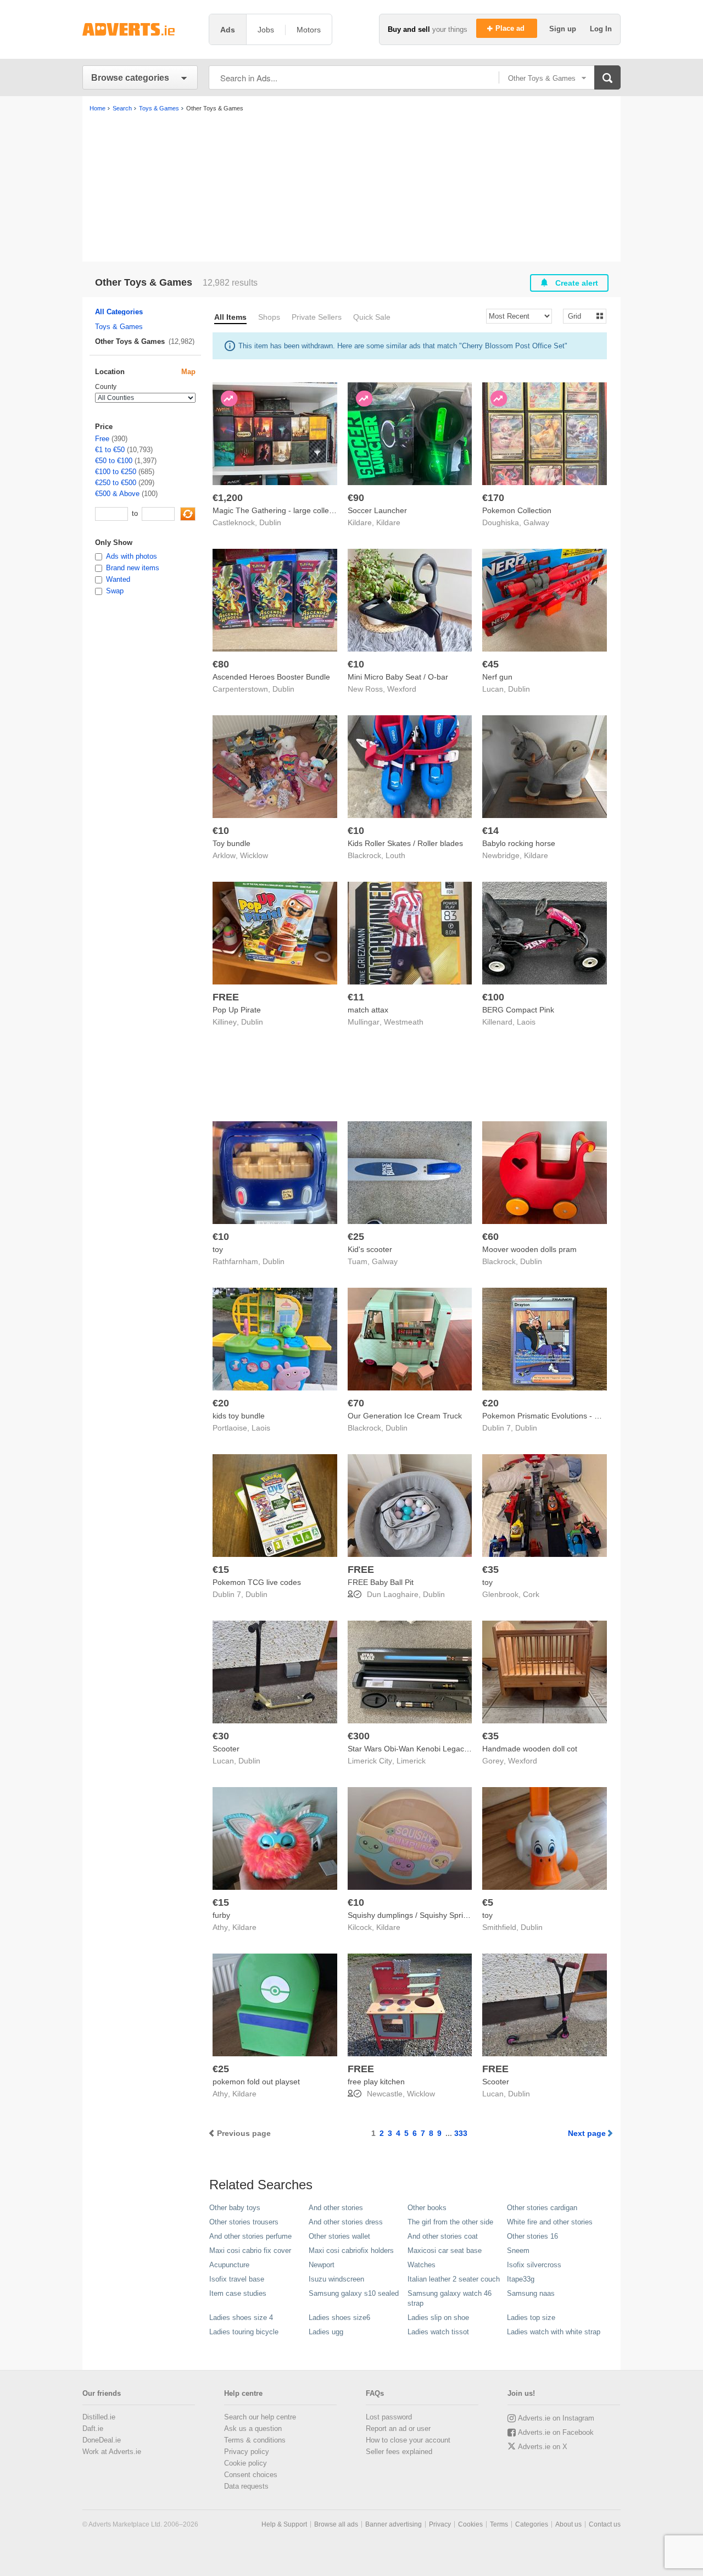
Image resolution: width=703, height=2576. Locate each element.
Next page (587, 2133)
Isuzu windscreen (336, 2279)
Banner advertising (394, 2524)
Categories (532, 2524)
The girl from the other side (450, 2222)
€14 (490, 831)
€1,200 (228, 498)
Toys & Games (119, 327)
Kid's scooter (370, 1249)
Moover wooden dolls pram (529, 1249)
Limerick (411, 1761)
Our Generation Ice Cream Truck (405, 1416)
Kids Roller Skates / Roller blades (405, 843)
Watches (422, 2265)
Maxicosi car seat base (445, 2250)
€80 (221, 664)
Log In (601, 29)
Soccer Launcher (377, 510)
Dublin (270, 522)
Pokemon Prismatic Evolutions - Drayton (552, 1416)
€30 (221, 1736)
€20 (221, 1403)
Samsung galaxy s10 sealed (354, 2293)
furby (221, 1915)
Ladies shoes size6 (339, 2318)
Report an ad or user (398, 2428)
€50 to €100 (114, 461)
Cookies (470, 2524)
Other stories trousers (244, 2222)
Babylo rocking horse (519, 843)
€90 (356, 498)
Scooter (226, 1749)
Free (102, 439)
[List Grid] (580, 316)
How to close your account (408, 2440)
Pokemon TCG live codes (257, 1582)
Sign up (564, 29)
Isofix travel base (237, 2279)
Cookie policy (246, 2463)
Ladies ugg (326, 2332)
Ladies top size (531, 2318)
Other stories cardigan (542, 2208)
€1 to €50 (110, 450)
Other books (427, 2208)
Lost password (389, 2417)
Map (188, 372)
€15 (221, 1570)
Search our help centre (260, 2417)
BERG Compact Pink (518, 1010)
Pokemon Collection (517, 510)
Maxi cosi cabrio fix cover (250, 2250)
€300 (359, 1736)
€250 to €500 (116, 483)
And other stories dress (346, 2222)
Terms (499, 2524)
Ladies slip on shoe (438, 2318)
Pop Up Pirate (237, 1010)
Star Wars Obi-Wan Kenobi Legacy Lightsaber (427, 1749)
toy (218, 1249)
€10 (356, 664)
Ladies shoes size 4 (241, 2318)
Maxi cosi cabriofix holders (351, 2250)
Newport (322, 2265)
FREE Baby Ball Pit (381, 1582)
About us (568, 2524)
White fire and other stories (550, 2222)
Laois (526, 1022)
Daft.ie (93, 2428)
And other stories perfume (250, 2236)
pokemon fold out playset (256, 2082)
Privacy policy (247, 2452)
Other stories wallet (339, 2236)
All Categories (119, 312)
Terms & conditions (255, 2440)
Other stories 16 (532, 2236)
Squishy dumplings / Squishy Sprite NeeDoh (424, 1915)
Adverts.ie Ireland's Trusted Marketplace (140, 29)
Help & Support (284, 2524)
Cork (531, 1594)
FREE (226, 997)
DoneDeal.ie (102, 2440)
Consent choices (251, 2475)
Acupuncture (229, 2265)
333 (461, 2133)
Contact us (605, 2524)
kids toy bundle (239, 1416)
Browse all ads (336, 2524)
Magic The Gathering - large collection (279, 510)
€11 (356, 997)
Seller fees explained (399, 2452)
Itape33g (521, 2279)
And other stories (336, 2208)
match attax (368, 1010)
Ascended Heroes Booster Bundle (271, 677)
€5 (488, 1902)
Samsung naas (531, 2293)
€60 (490, 1237)
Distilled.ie (99, 2417)
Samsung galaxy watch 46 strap (450, 2298)
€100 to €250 (116, 472)
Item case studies (238, 2293)
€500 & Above (117, 494)
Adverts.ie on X (543, 2447)
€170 (493, 498)
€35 (490, 1570)
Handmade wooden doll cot (530, 1749)
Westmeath (404, 1022)
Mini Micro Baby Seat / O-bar (398, 677)
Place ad (511, 28)
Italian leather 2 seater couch (454, 2279)
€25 (356, 1237)
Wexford (402, 689)
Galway (536, 522)
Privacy (440, 2524)
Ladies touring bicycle (244, 2332)
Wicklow (254, 855)
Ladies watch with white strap (554, 2332)
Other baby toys (235, 2208)
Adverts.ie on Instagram (556, 2418)
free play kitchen (376, 2082)
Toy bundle (231, 843)
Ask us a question (253, 2428)
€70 (356, 1403)
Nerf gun (497, 677)
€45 (490, 664)
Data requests (246, 2486)
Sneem (518, 2250)
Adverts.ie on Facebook (556, 2432)
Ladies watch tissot (438, 2332)
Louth (395, 855)
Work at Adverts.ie (112, 2452)
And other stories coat (443, 2236)
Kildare (388, 522)
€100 (493, 997)
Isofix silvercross (534, 2265)
